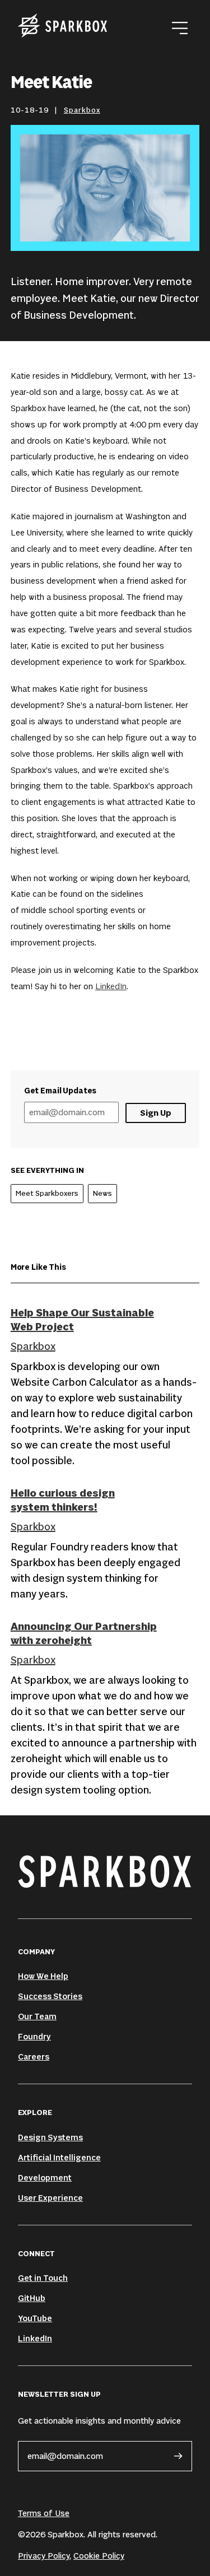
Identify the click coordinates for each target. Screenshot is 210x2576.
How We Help (43, 1976)
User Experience (50, 2198)
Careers (34, 2056)
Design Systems (50, 2137)
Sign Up (156, 1113)
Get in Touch (43, 2278)
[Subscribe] (178, 2456)
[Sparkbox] (105, 1871)
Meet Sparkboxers (47, 1193)
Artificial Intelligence (59, 2157)
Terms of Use (44, 2513)
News (102, 1193)
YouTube (35, 2318)
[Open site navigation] (180, 28)
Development (45, 2177)
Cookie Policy (99, 2556)
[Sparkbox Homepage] (63, 28)
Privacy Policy (44, 2556)
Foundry (34, 2036)
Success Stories (50, 1996)
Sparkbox (82, 110)
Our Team (37, 2016)
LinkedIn (111, 986)
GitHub (32, 2298)
